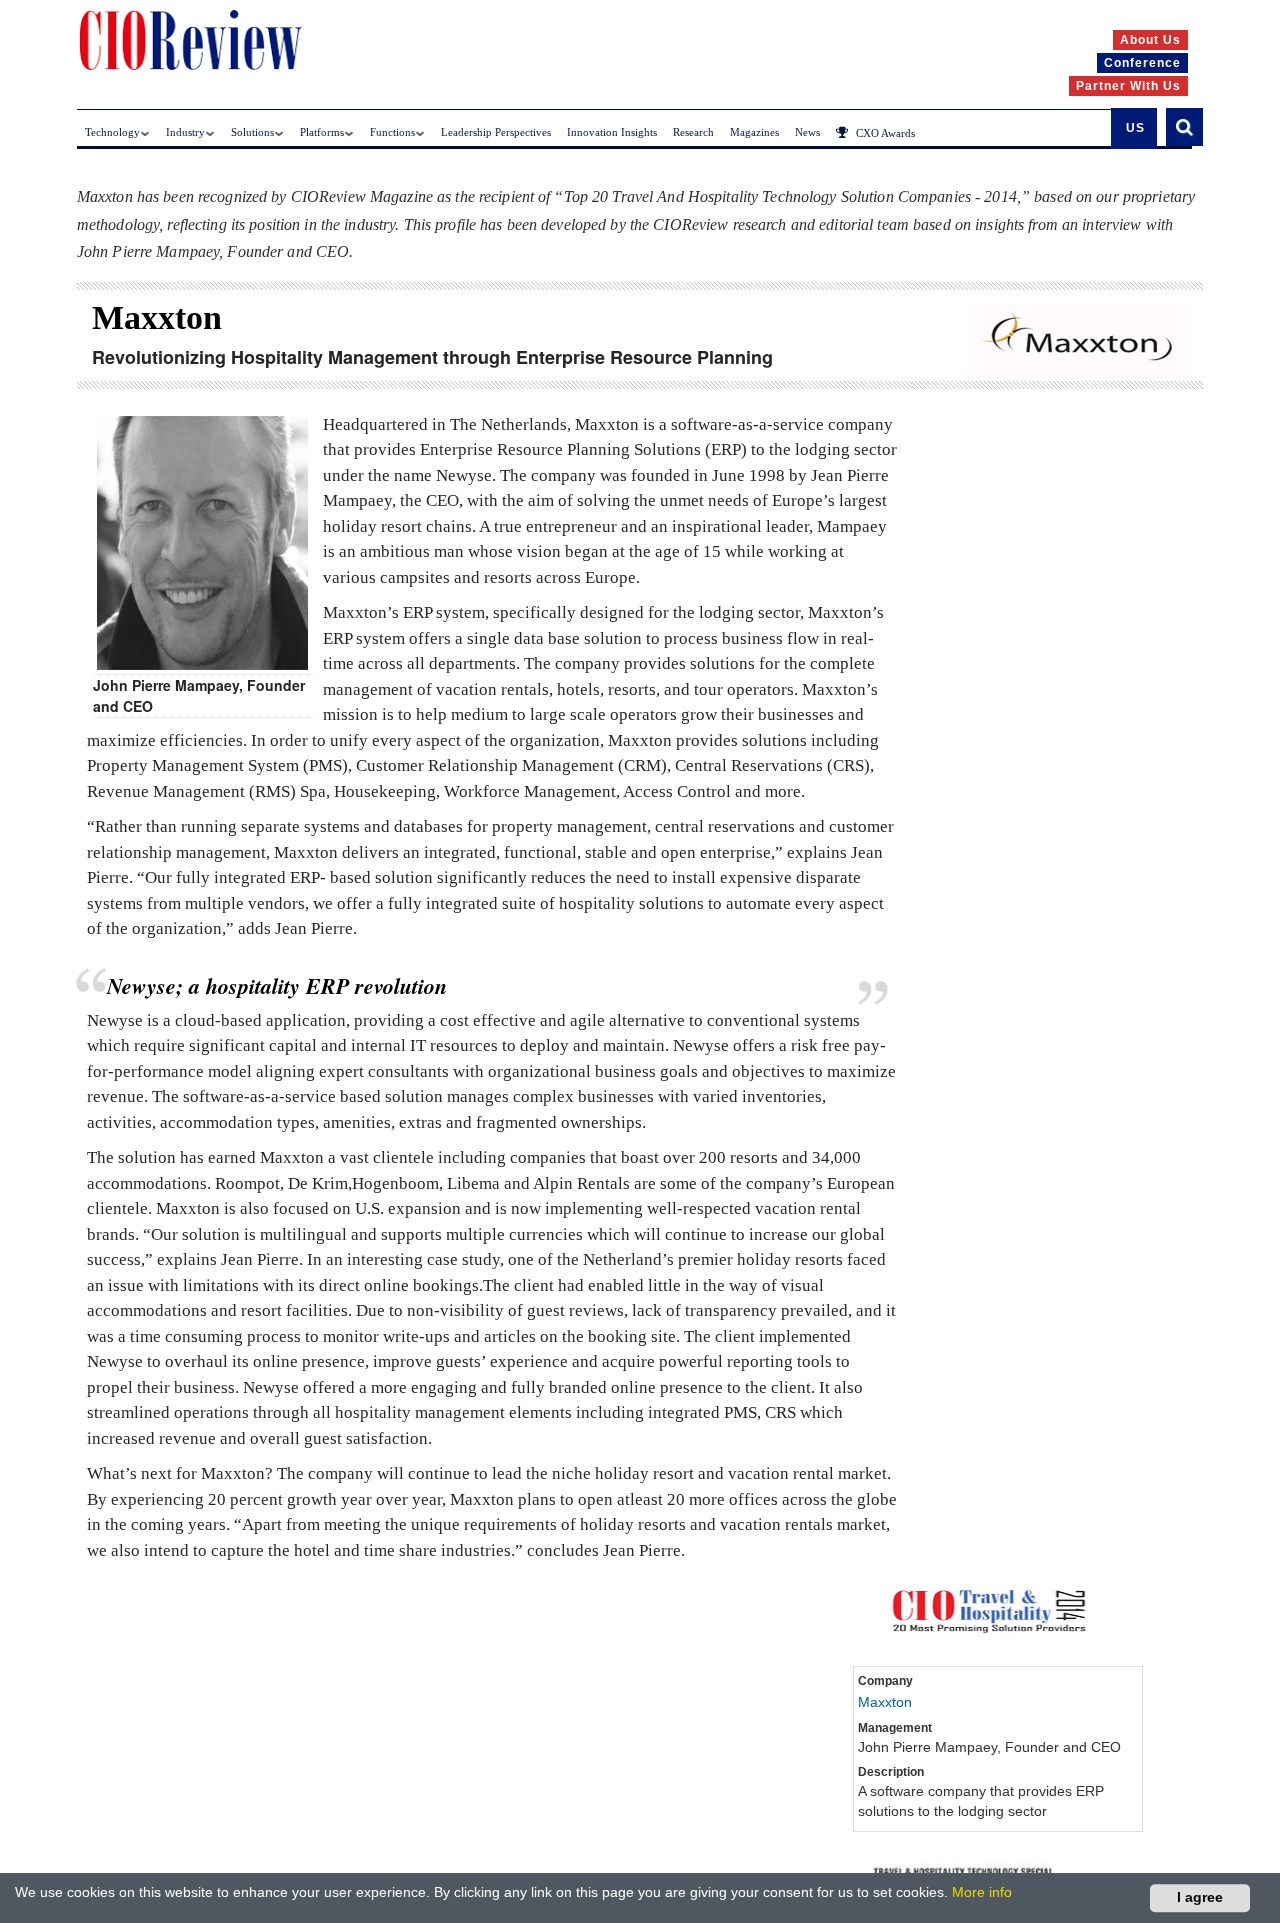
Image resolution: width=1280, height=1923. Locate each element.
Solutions (252, 132)
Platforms (322, 132)
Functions (392, 132)
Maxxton (885, 1702)
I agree (1200, 1897)
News (807, 132)
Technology (112, 132)
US (1135, 128)
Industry (185, 132)
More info (982, 1892)
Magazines (754, 132)
